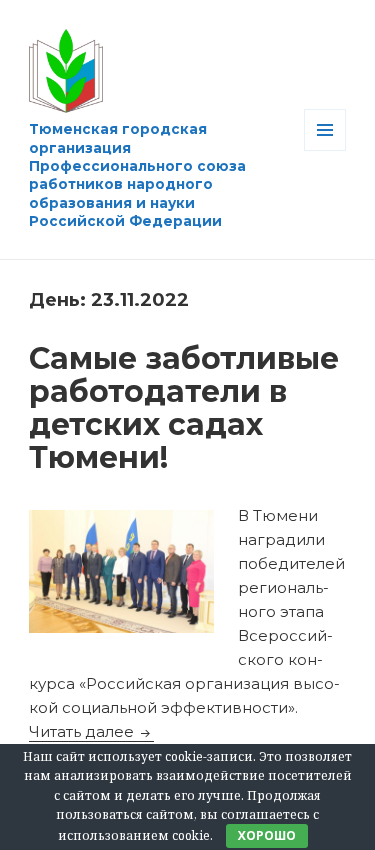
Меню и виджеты (325, 150)
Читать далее (91, 731)
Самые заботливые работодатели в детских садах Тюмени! (184, 408)
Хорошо (267, 835)
